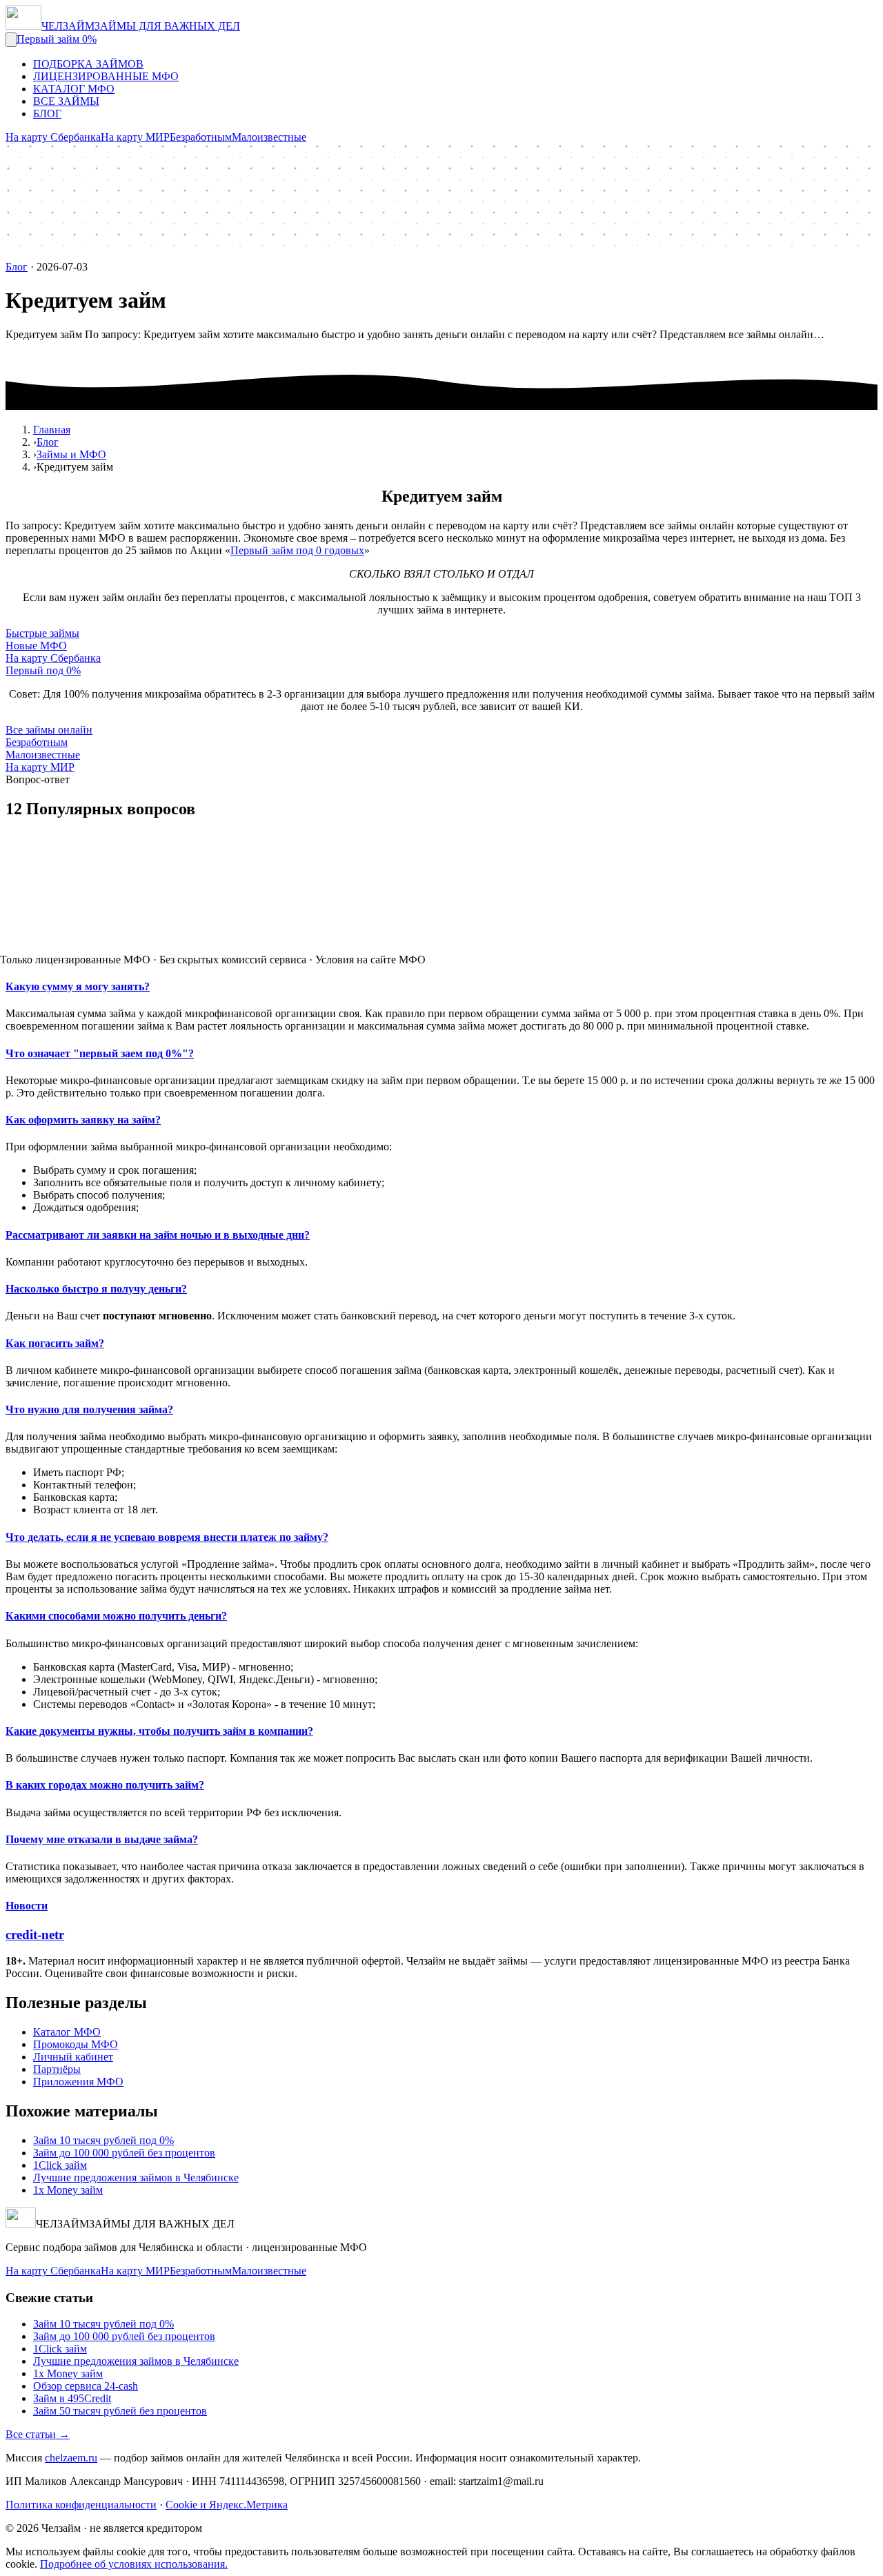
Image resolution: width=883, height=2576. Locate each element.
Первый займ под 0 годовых (297, 550)
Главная (52, 430)
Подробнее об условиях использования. (134, 2564)
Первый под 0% (43, 670)
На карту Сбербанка (53, 137)
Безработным (201, 137)
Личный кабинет (73, 2057)
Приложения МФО (78, 2082)
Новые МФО (36, 646)
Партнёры (57, 2069)
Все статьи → (38, 2434)
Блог (17, 267)
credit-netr (35, 1935)
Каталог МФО (67, 2032)
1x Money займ (68, 2190)
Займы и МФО (71, 454)
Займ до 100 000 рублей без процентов (124, 2153)
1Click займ (60, 2165)
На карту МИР (135, 137)
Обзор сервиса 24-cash (86, 2386)
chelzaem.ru (71, 2458)
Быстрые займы (42, 633)
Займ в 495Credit (72, 2398)
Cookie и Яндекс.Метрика (227, 2505)
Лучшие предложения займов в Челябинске (136, 2177)
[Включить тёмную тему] (11, 40)
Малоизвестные (269, 137)
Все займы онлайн (49, 730)
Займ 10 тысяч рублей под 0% (103, 2140)
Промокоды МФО (76, 2044)
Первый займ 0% (57, 39)
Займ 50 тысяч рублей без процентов (120, 2411)
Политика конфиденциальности (81, 2505)
